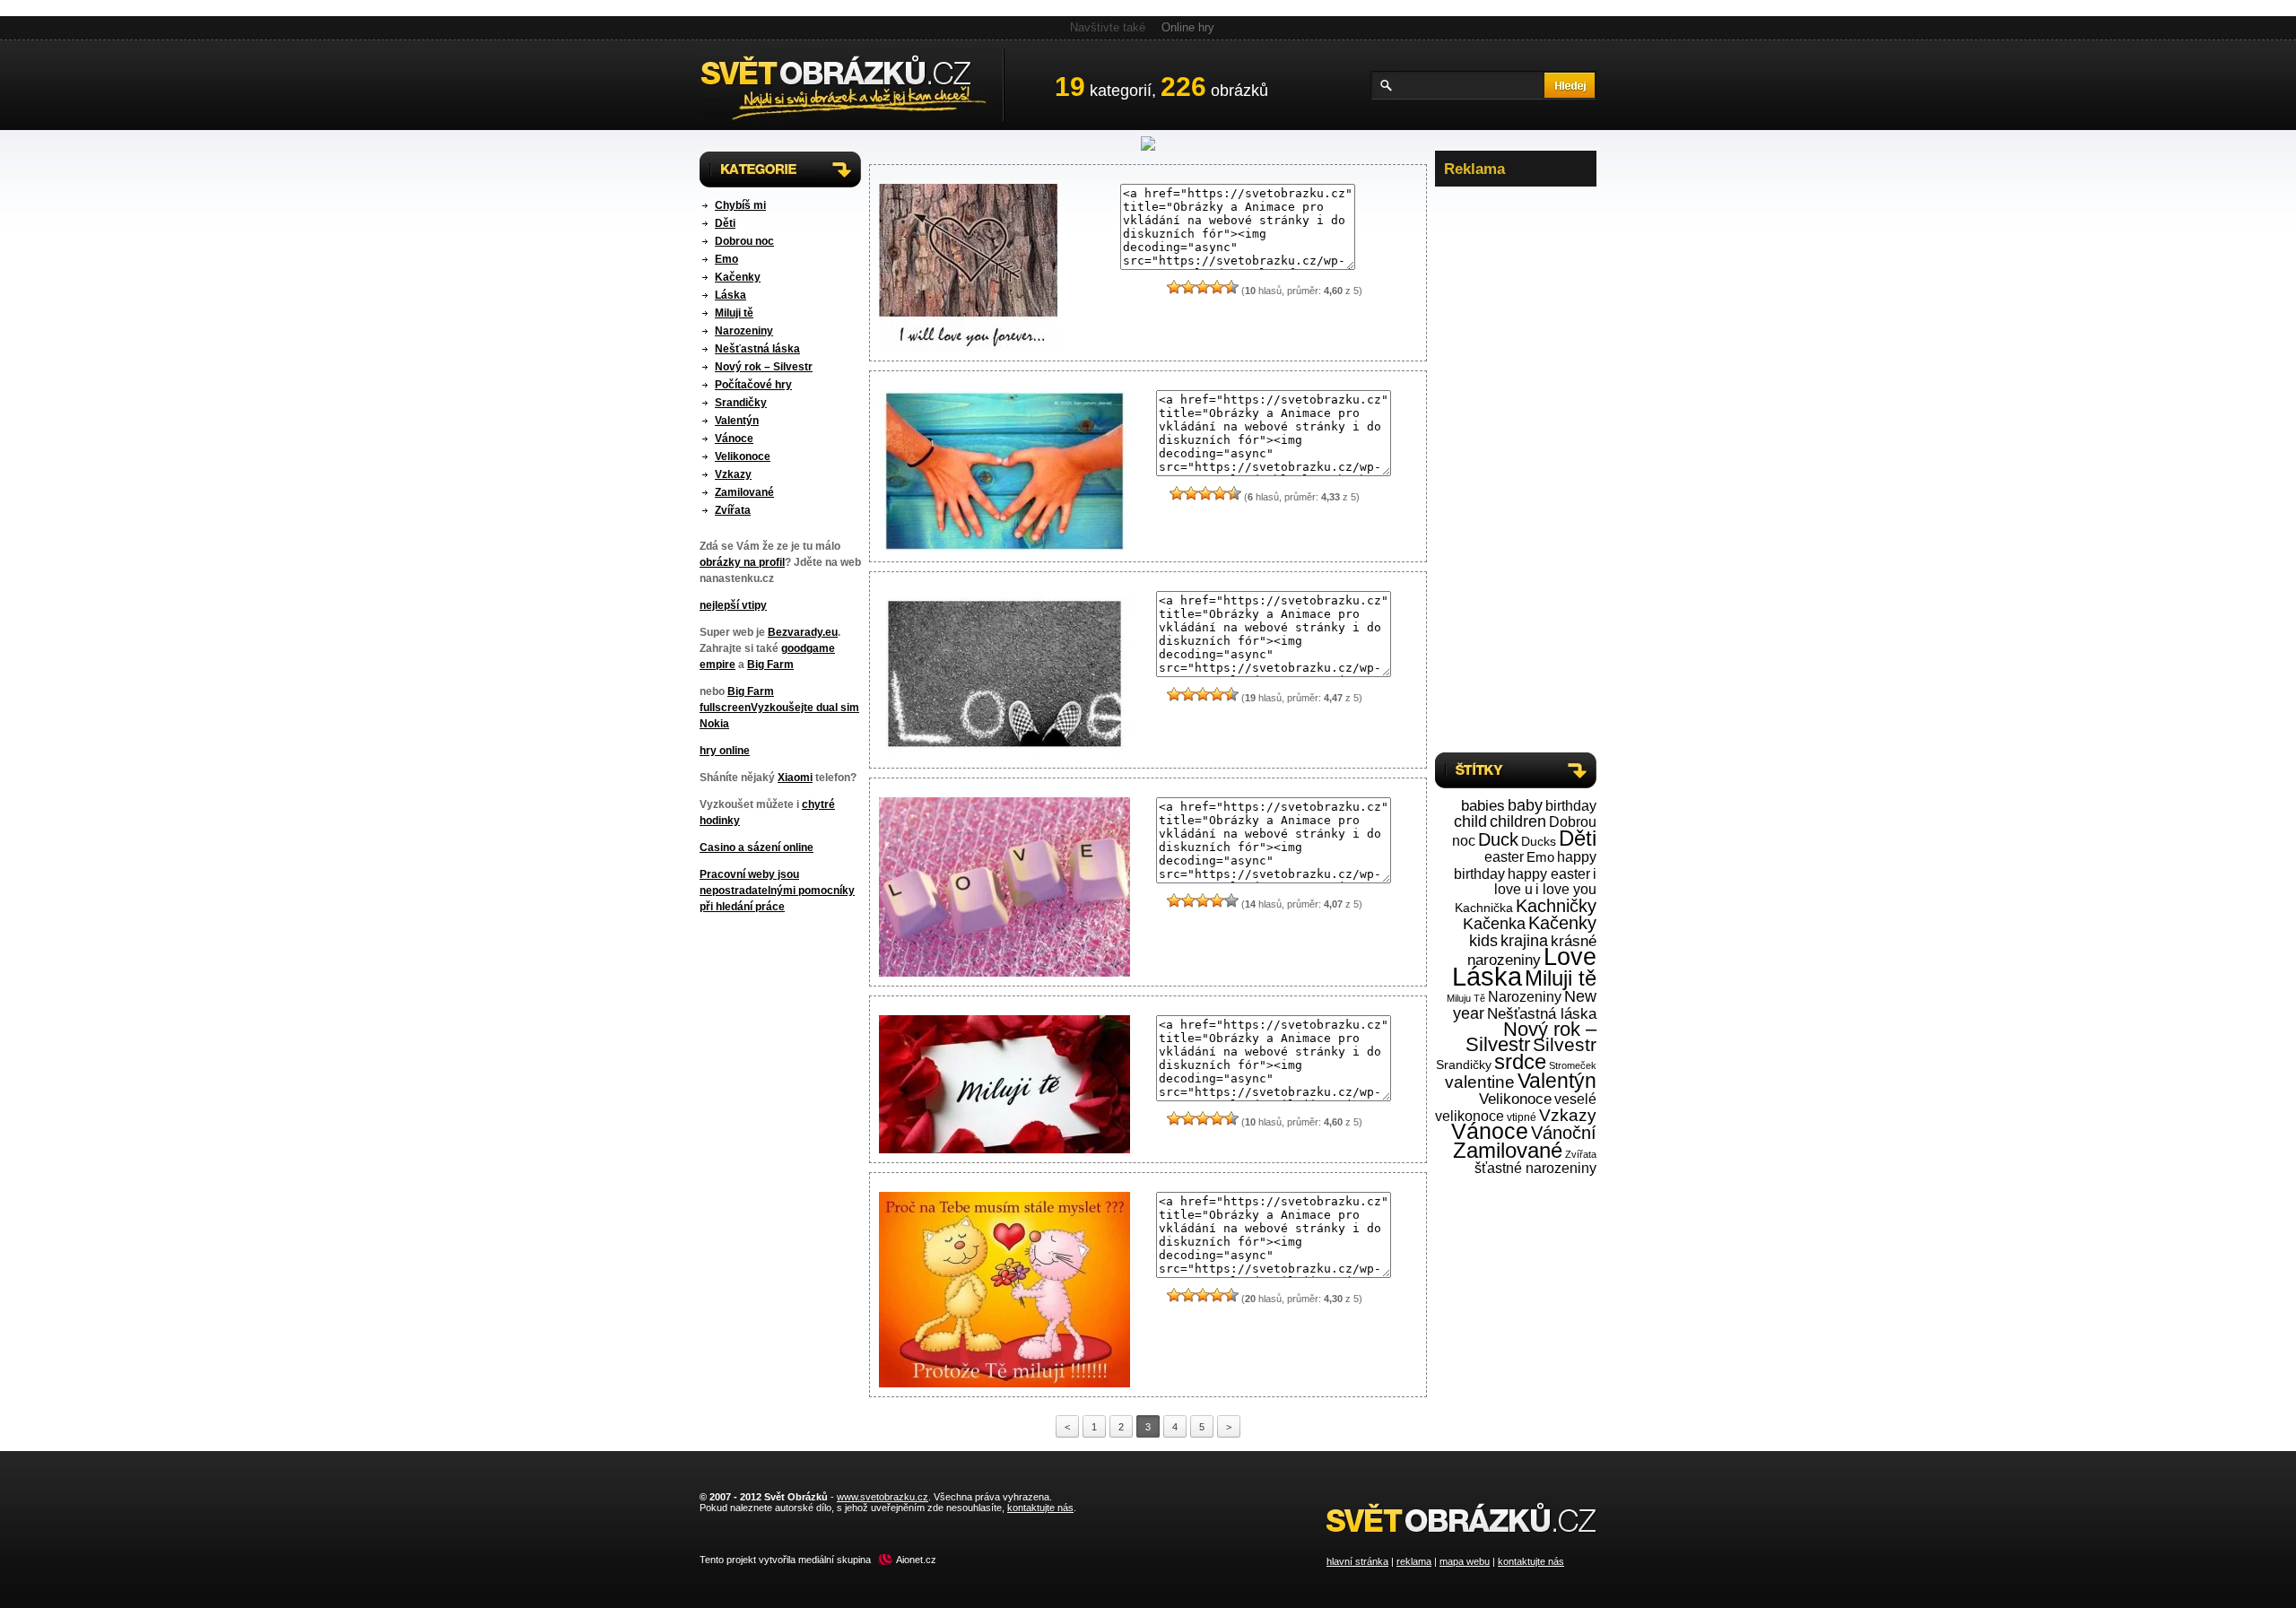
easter (1504, 857)
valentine (1480, 1082)
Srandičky (741, 403)
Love (1570, 957)
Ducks (1539, 842)
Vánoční (1564, 1133)
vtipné (1522, 1117)
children (1518, 821)
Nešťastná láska (757, 349)
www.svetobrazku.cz (883, 1497)
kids (1483, 941)
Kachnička (1484, 908)
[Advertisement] (1516, 465)
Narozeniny (744, 331)
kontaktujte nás (1531, 1561)
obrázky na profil (742, 562)
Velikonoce (743, 456)
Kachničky (1556, 906)
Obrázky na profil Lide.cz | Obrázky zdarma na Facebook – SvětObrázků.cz (852, 85)
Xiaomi (795, 778)
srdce (1520, 1062)
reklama (1414, 1561)
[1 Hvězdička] (1174, 287)
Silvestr (1565, 1045)
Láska (731, 295)
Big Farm (770, 665)
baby (1525, 805)
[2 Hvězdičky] (1188, 287)
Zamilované (744, 492)
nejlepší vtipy (733, 605)
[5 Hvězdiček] (1231, 287)
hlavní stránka (1357, 1561)
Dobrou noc (744, 241)
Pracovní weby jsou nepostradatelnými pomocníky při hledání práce (777, 891)
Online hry (1188, 27)
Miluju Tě (1466, 998)
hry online (725, 751)
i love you (1566, 889)
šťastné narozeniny (1535, 1168)
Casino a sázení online (757, 847)
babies (1483, 806)
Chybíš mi (740, 205)
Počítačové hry (753, 385)
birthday (1571, 805)
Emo (726, 259)
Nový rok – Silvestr (764, 367)
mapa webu (1465, 1561)
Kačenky (738, 277)
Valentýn (737, 421)
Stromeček (1573, 1065)
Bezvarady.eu (803, 632)
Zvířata (733, 510)
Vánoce (734, 439)
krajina (1524, 940)
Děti (725, 223)
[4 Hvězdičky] (1217, 287)
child (1470, 821)
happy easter (1549, 874)
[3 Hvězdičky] (1203, 287)
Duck (1498, 839)
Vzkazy (733, 474)
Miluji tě (734, 313)
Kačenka (1494, 923)
